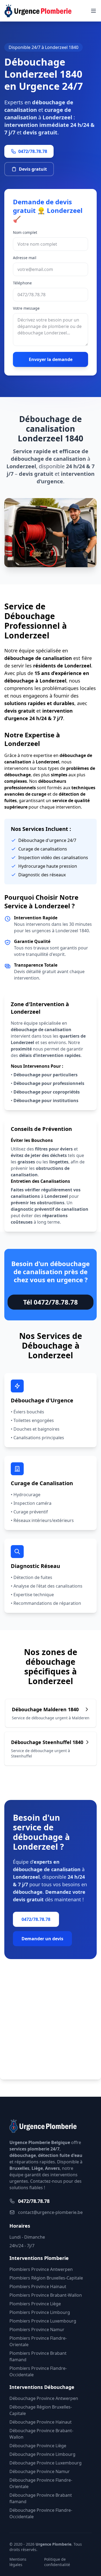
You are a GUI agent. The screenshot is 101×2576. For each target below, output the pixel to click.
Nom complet (25, 232)
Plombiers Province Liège (35, 2304)
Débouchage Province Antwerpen (44, 2398)
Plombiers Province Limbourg (40, 2312)
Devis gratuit (33, 169)
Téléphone (22, 283)
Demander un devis (42, 1939)
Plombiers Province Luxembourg (43, 2321)
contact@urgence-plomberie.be (50, 2212)
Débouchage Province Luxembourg (46, 2463)
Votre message (26, 308)
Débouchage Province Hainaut (41, 2422)
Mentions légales (18, 2562)
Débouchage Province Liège (38, 2446)
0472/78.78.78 (33, 151)
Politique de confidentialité (57, 2562)
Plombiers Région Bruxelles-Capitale (46, 2278)
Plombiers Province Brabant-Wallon (46, 2295)
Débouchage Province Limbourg (42, 2454)
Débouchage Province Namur (40, 2471)
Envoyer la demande (51, 359)
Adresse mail (25, 258)
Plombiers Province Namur (37, 2330)
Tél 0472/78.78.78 (50, 1302)
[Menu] (93, 11)
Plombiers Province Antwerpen (41, 2269)
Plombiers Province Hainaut (38, 2286)
